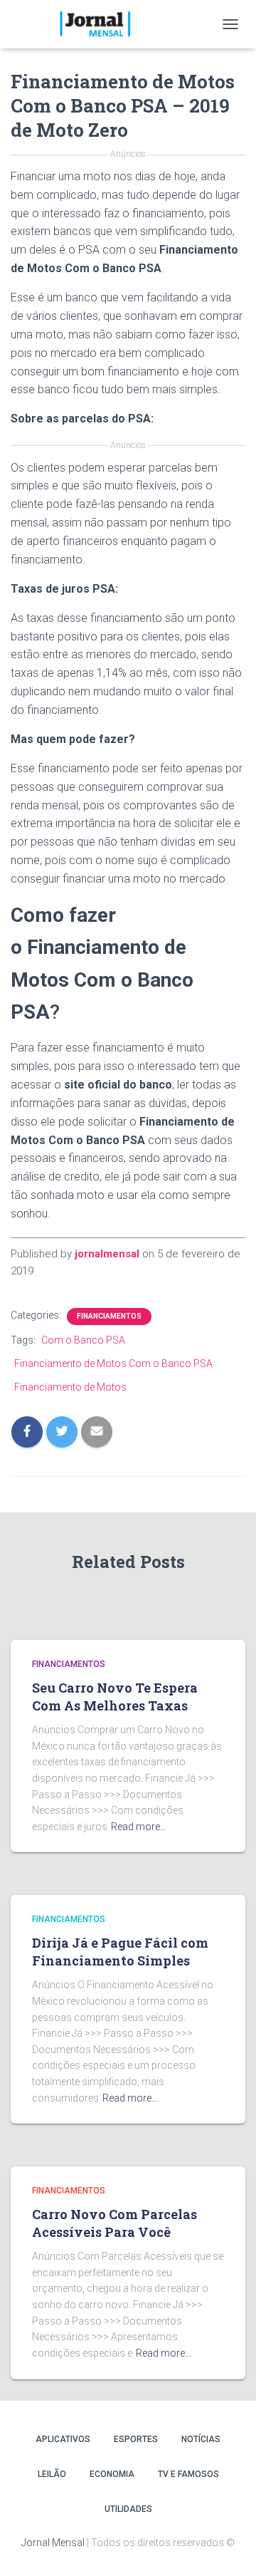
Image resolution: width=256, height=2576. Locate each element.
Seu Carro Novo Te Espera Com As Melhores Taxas (115, 1697)
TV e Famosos (188, 2474)
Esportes (136, 2439)
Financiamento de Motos (70, 1387)
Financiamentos (109, 1316)
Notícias (201, 2439)
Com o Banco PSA (83, 1340)
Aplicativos (63, 2439)
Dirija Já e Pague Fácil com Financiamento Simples (120, 1952)
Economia (112, 2474)
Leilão (52, 2474)
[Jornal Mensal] (100, 24)
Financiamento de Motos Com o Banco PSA (113, 1364)
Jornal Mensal (53, 2543)
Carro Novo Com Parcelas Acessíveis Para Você (114, 2223)
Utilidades (128, 2509)
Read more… (139, 1827)
